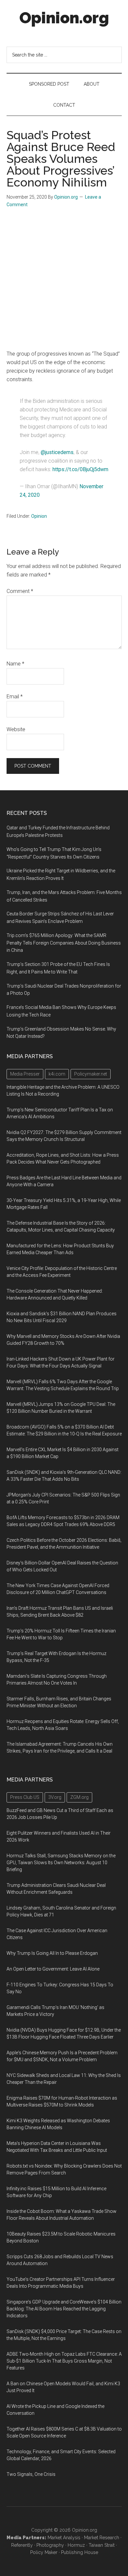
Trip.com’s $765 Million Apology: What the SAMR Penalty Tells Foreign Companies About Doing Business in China (64, 943)
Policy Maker (44, 2552)
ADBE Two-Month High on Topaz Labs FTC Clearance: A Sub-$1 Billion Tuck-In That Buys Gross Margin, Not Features (64, 2361)
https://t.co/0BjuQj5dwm (80, 469)
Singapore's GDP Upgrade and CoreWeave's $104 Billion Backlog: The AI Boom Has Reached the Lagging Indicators (64, 2309)
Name (15, 664)
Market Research (102, 2538)
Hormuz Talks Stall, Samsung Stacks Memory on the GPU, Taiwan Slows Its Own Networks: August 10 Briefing (61, 1863)
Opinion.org (64, 18)
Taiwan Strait (102, 2545)
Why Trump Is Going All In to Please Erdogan (52, 1953)
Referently (22, 2545)
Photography (50, 2545)
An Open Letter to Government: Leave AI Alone (53, 1969)
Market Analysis (64, 2538)
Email (15, 697)
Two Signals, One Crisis (31, 2474)
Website (16, 729)
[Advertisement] (64, 282)
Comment (20, 591)
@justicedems (57, 452)
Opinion (39, 516)
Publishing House (80, 2552)
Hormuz (76, 2545)
